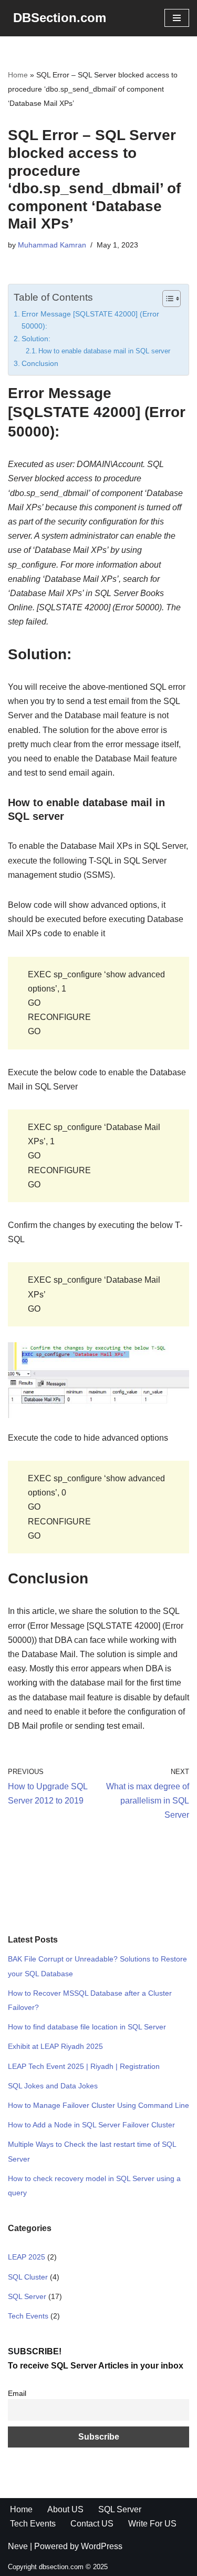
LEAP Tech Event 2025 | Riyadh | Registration (84, 2066)
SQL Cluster (28, 2277)
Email (17, 2393)
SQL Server (27, 2296)
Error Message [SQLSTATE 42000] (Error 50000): (90, 320)
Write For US (152, 2524)
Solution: (36, 339)
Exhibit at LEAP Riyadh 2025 (55, 2046)
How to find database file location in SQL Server (87, 2027)
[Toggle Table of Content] (166, 299)
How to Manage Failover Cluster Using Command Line (98, 2105)
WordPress (102, 2546)
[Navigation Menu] (177, 18)
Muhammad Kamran (52, 245)
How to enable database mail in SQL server (104, 351)
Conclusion (40, 363)
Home (18, 75)
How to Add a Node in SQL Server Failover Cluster (91, 2125)
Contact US (92, 2524)
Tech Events (28, 2316)
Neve (18, 2546)
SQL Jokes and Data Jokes (53, 2086)
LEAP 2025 (27, 2257)
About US (65, 2509)
